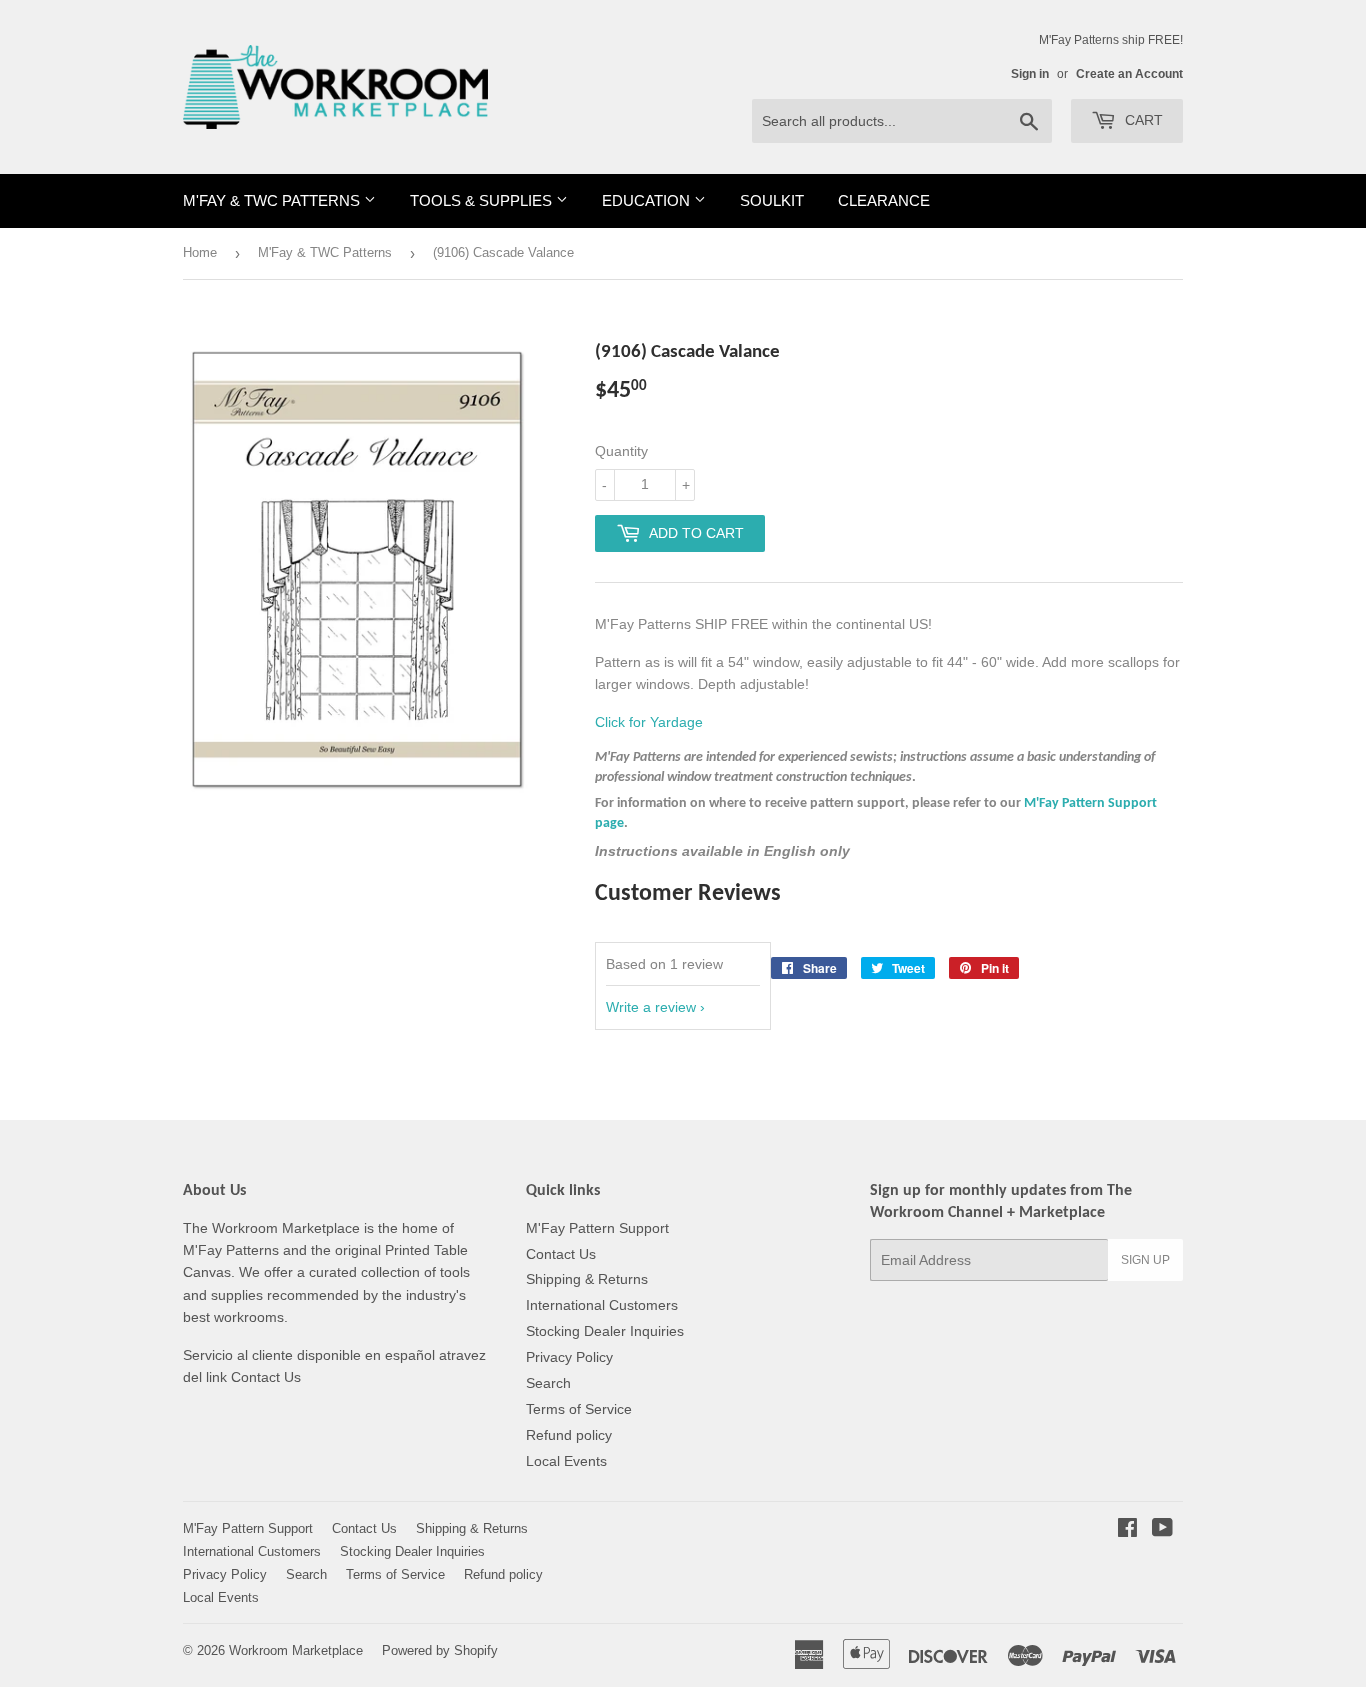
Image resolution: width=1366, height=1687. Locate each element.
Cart (1142, 120)
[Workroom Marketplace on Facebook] (1127, 1530)
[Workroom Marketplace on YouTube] (1162, 1530)
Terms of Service (579, 1409)
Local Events (566, 1461)
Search (548, 1383)
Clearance (884, 200)
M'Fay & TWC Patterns (273, 200)
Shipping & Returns (587, 1279)
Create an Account (1129, 74)
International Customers (602, 1305)
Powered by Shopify (440, 1650)
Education (648, 200)
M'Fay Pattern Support (597, 1228)
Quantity (621, 451)
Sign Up (1145, 1260)
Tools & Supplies (483, 200)
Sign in (1030, 74)
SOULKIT (772, 200)
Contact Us (561, 1254)
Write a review (651, 1007)
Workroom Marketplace (296, 1650)
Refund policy (569, 1435)
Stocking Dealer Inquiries (605, 1331)
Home (200, 252)
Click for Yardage (649, 722)
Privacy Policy (569, 1357)
